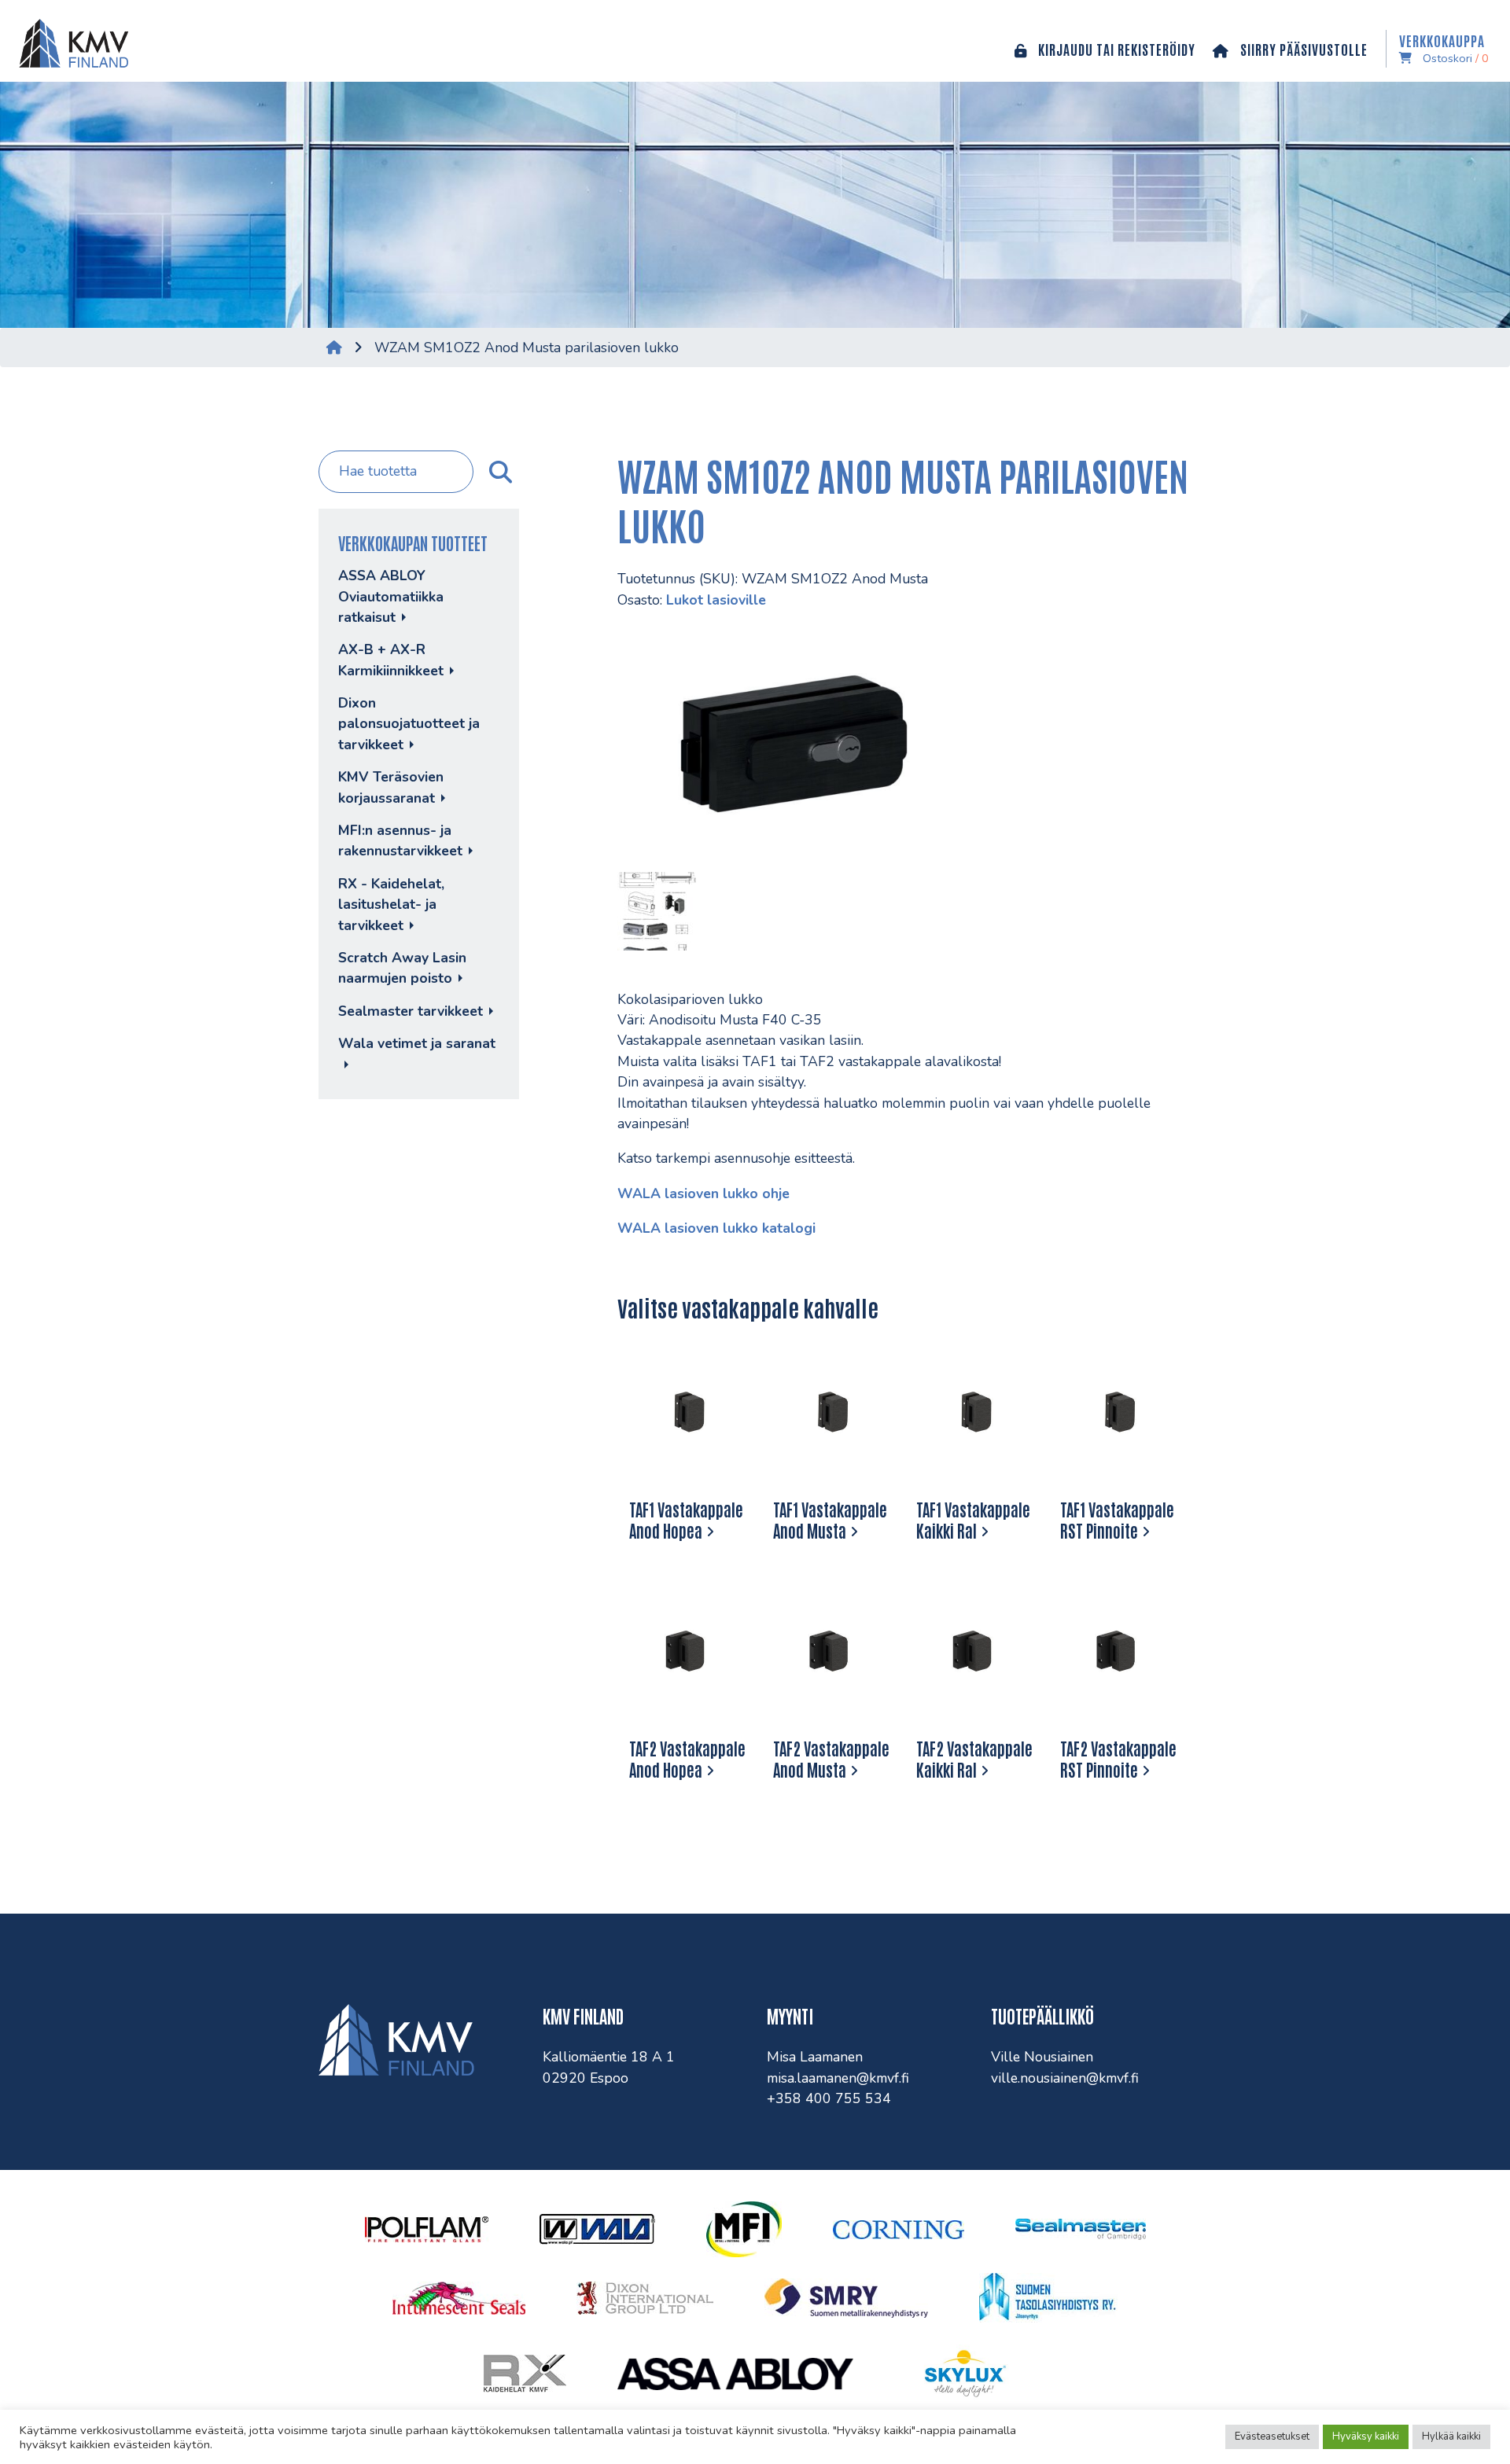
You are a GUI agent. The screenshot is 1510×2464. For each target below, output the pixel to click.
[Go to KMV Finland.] (334, 348)
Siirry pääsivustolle (1302, 49)
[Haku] (499, 472)
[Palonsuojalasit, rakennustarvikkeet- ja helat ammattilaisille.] (70, 41)
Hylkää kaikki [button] (1451, 2436)
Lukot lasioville (716, 600)
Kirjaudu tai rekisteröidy (1115, 49)
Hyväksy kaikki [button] (1366, 2436)
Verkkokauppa (1444, 49)
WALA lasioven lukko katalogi (716, 1228)
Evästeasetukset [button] (1272, 2436)
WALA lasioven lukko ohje (703, 1193)
